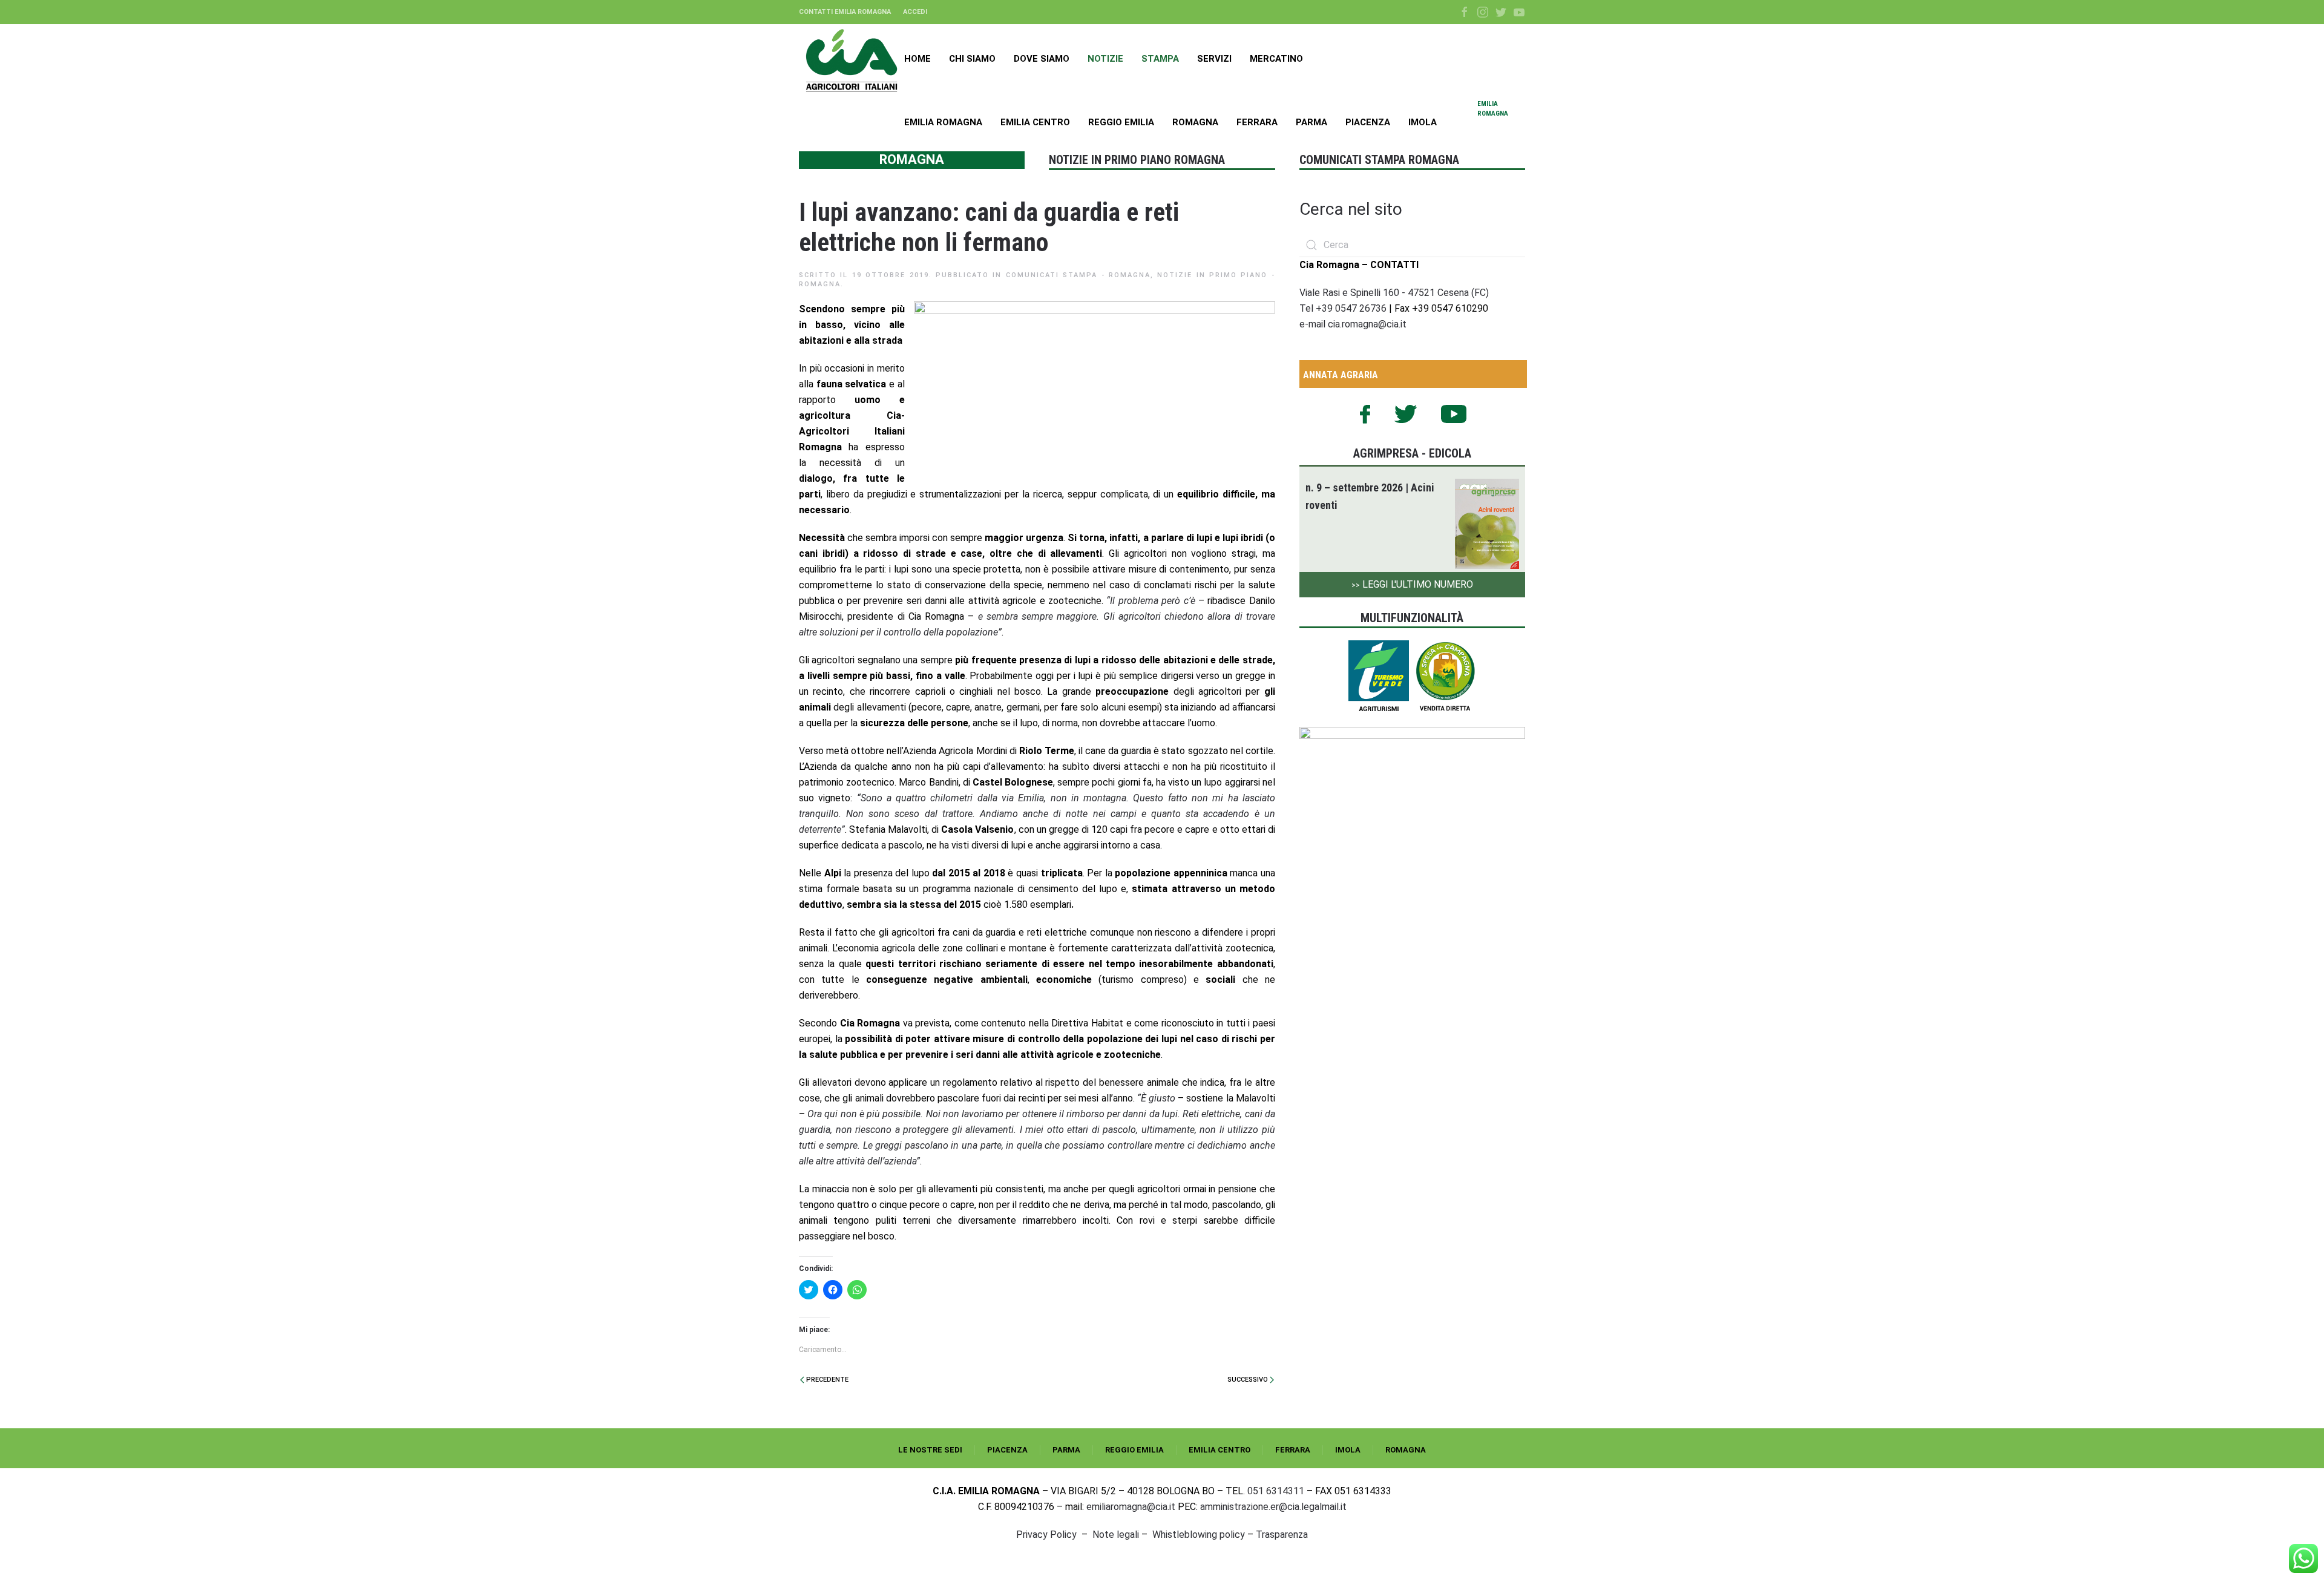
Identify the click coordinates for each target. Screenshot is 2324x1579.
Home (917, 59)
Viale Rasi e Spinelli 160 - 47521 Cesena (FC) (1394, 293)
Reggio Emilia (1121, 122)
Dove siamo (1042, 59)
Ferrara (1257, 122)
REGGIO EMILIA (1134, 1450)
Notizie (1105, 59)
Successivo (1249, 1380)
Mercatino (1276, 59)
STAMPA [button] (1160, 59)
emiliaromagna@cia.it (1131, 1507)
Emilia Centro (1035, 122)
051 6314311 (1276, 1491)
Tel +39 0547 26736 (1344, 308)
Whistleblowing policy (1199, 1535)
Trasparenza (1282, 1535)
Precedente (826, 1380)
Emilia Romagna (943, 122)
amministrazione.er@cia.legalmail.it (1273, 1507)
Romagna (1195, 122)
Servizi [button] (1214, 59)
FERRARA (1293, 1450)
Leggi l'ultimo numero (1412, 584)
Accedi (915, 12)
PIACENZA (1007, 1450)
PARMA (1066, 1450)
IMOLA (1348, 1450)
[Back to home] (852, 61)
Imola (1423, 122)
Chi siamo (972, 59)
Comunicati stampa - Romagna (1078, 275)
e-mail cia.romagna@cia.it (1353, 324)
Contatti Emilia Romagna (845, 12)
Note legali (1116, 1535)
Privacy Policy (1046, 1535)
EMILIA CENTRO (1219, 1450)
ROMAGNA (1406, 1450)
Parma (1311, 122)
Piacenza (1368, 122)
